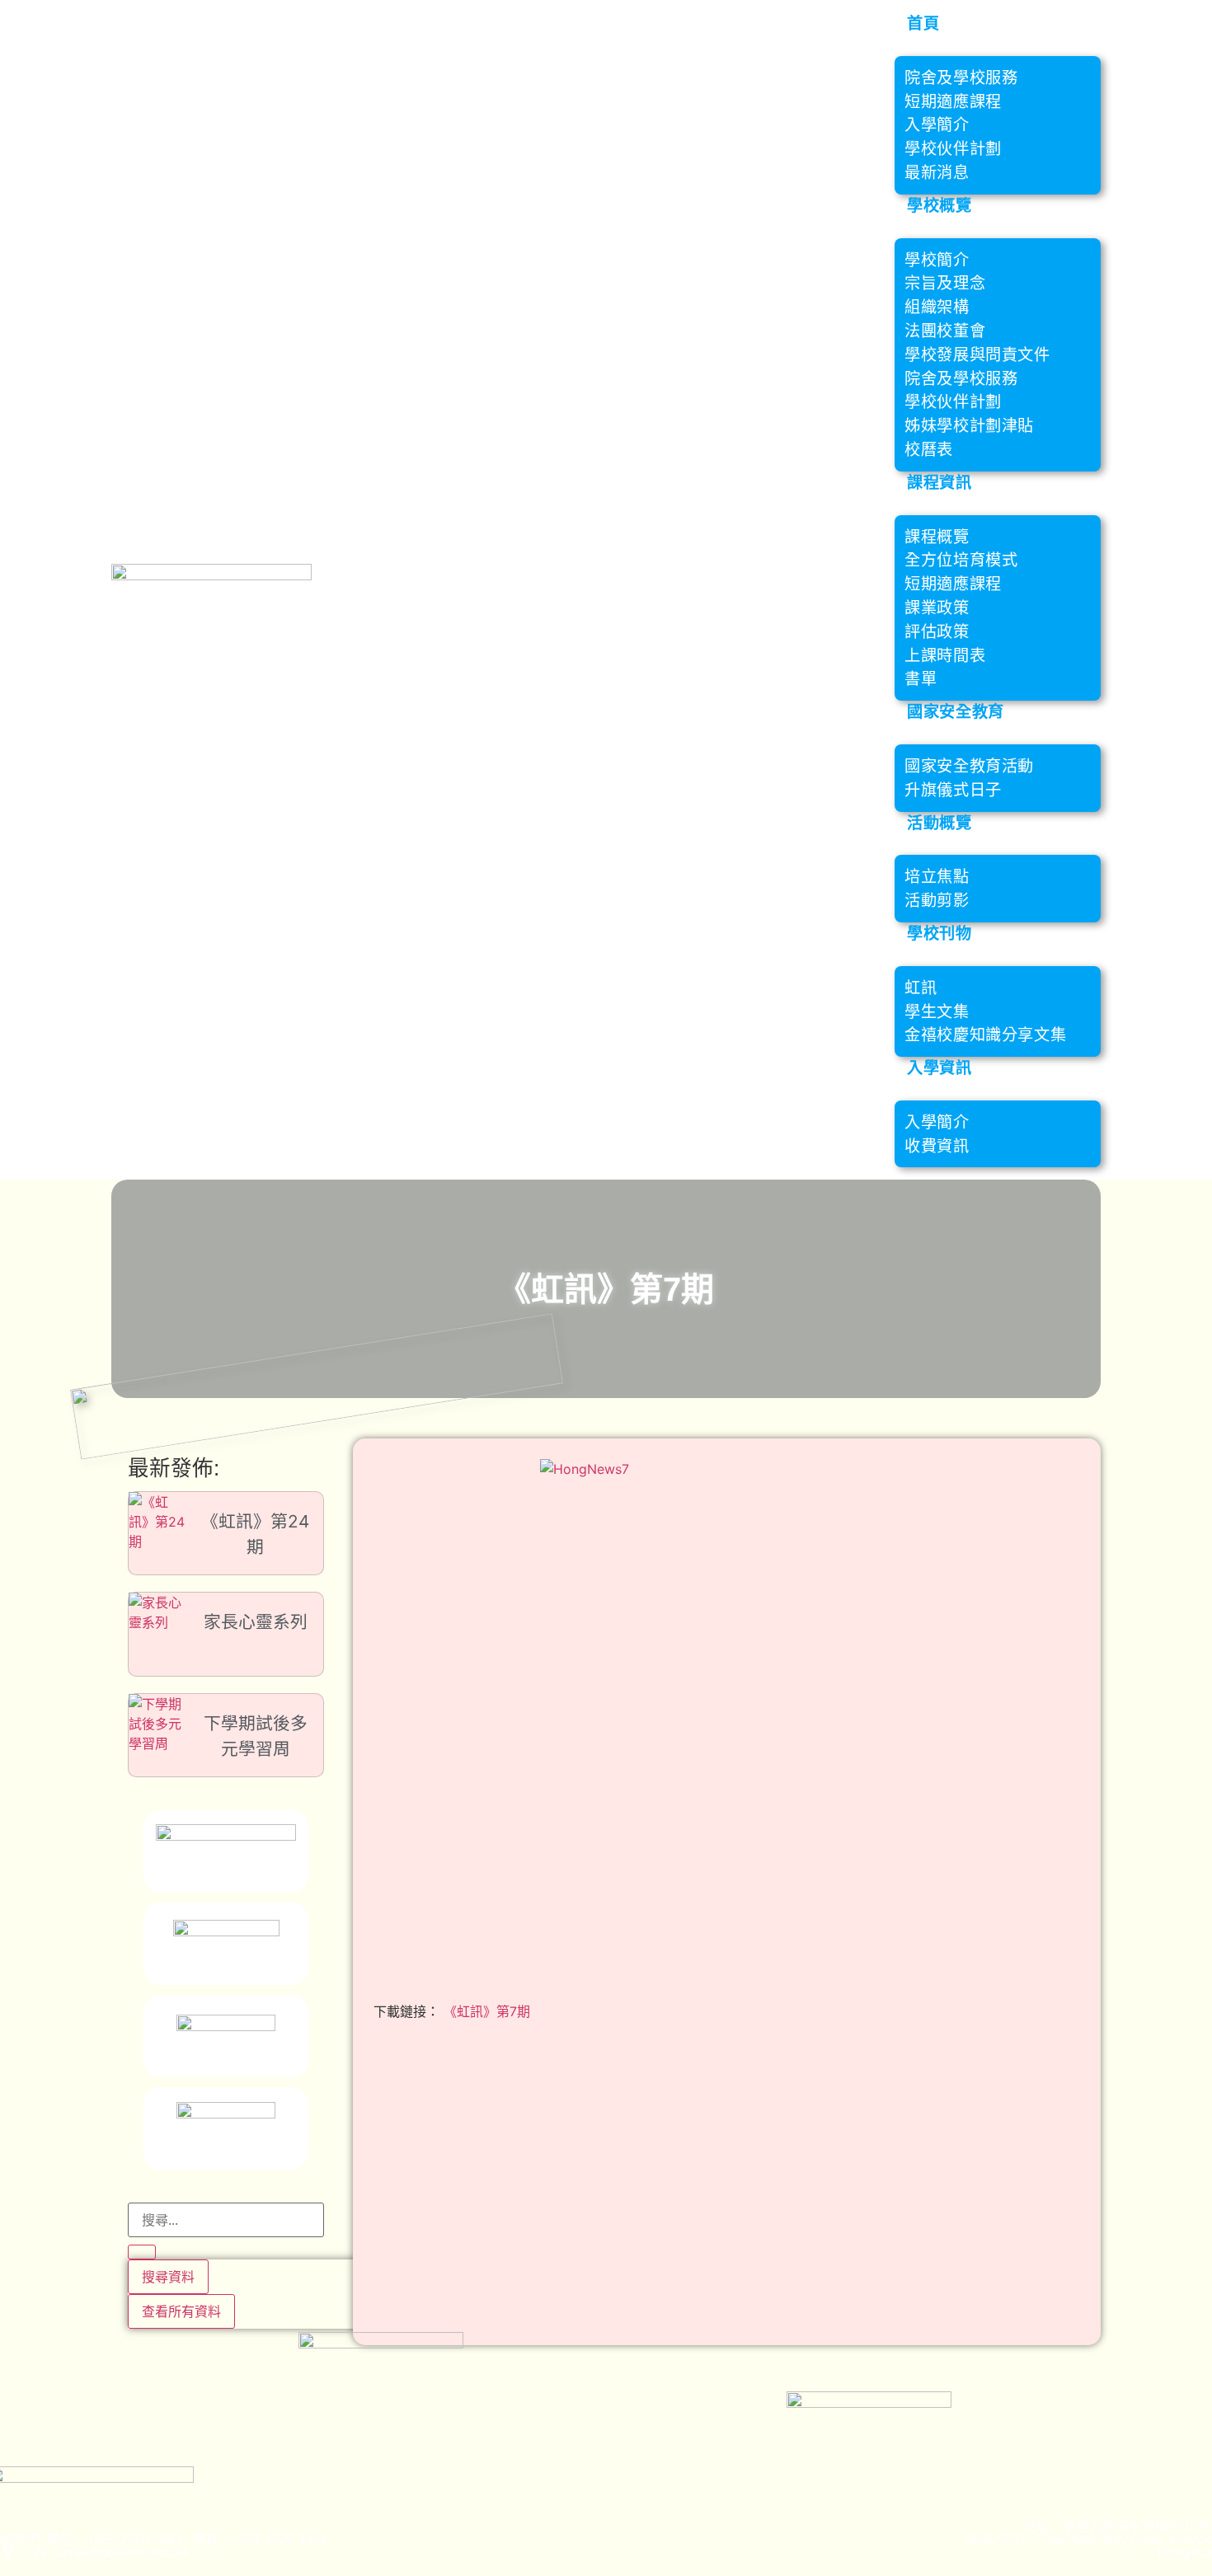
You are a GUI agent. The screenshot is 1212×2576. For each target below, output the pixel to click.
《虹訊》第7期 (487, 2011)
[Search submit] (142, 2252)
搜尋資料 (168, 2277)
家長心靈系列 (256, 1622)
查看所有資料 (181, 2311)
